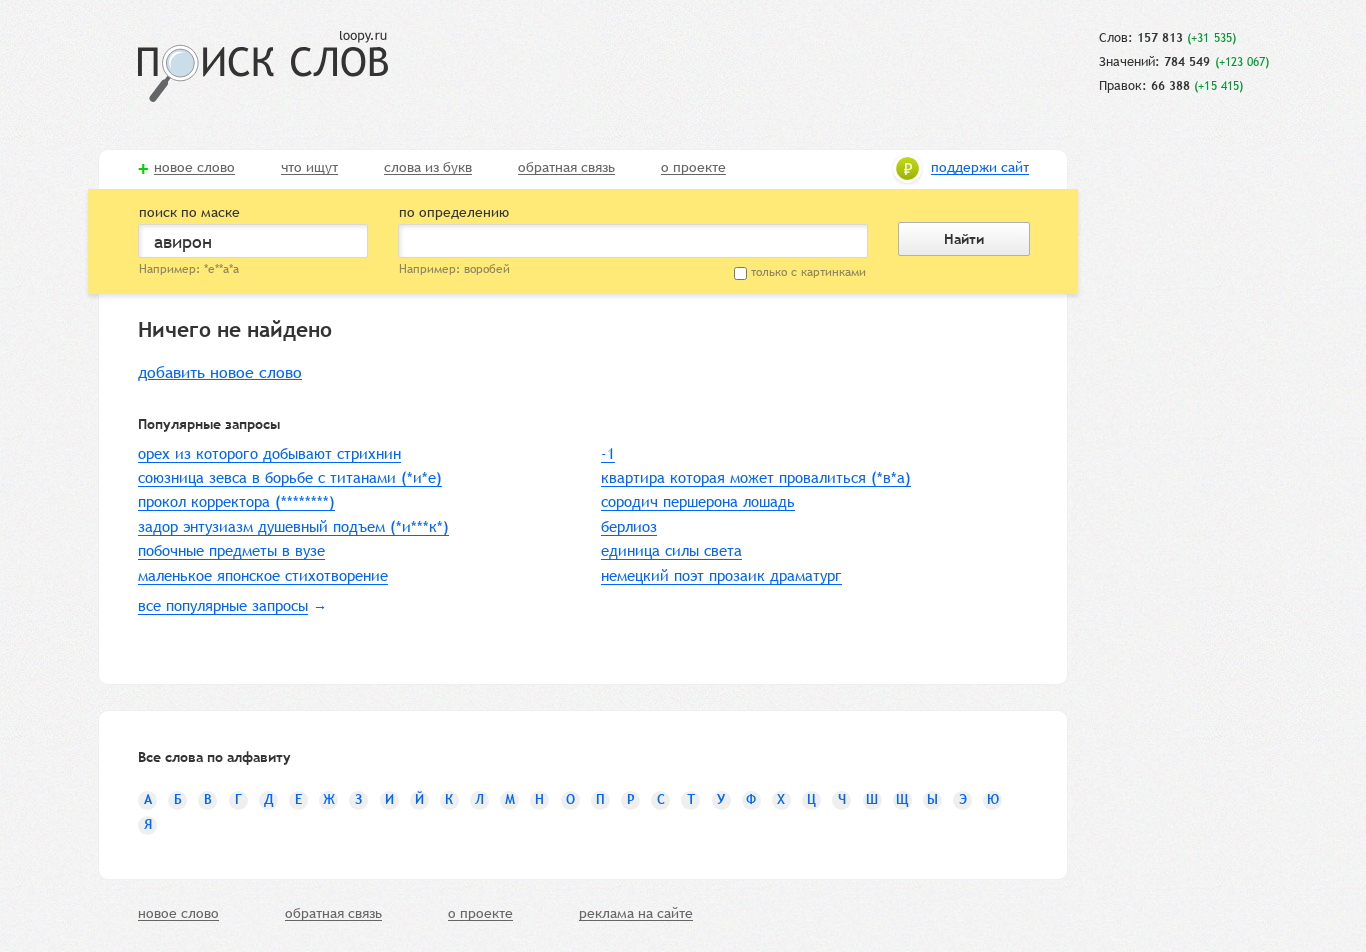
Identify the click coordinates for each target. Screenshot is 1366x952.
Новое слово (194, 168)
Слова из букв (428, 168)
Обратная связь (566, 168)
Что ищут (309, 168)
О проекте (693, 168)
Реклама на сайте (636, 914)
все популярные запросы (223, 605)
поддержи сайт (980, 168)
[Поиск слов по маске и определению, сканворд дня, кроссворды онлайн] (263, 66)
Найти (964, 239)
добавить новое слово (220, 372)
